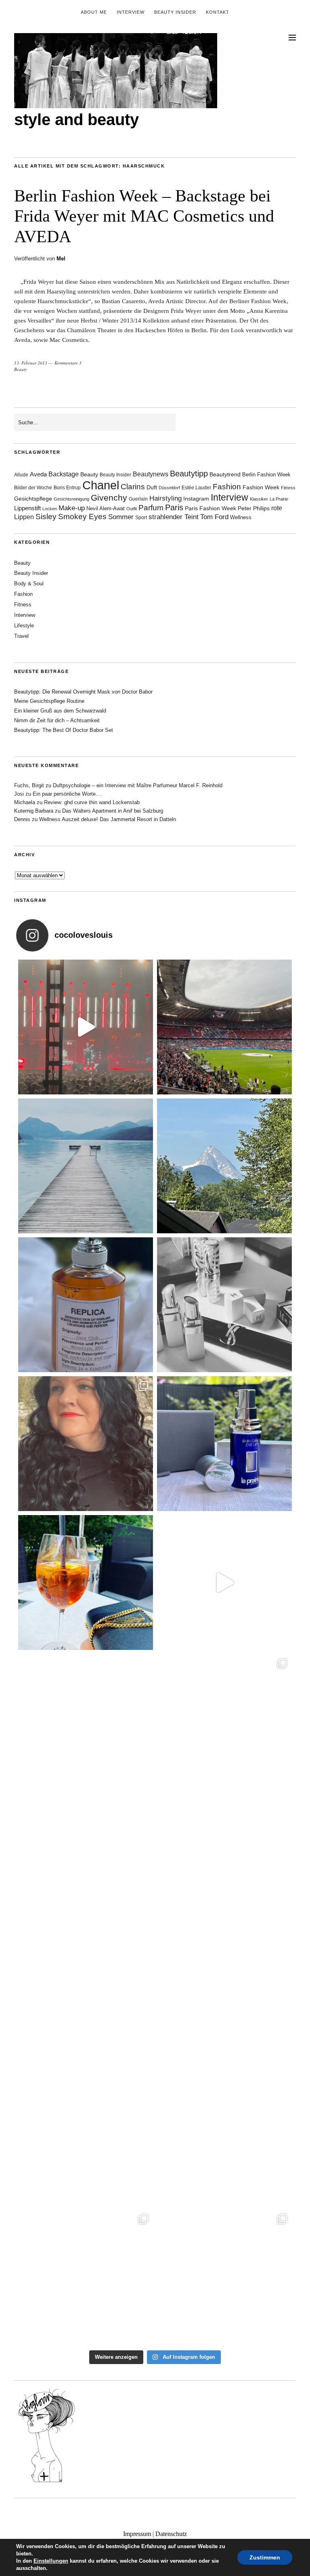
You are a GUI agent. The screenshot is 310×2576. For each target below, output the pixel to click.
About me (94, 12)
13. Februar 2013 (31, 363)
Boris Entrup (67, 488)
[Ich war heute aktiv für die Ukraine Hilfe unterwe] (224, 1721)
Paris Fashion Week (211, 508)
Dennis (22, 819)
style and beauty (76, 119)
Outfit (132, 509)
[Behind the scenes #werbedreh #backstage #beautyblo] (86, 1721)
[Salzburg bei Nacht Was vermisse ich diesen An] (224, 2277)
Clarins (133, 487)
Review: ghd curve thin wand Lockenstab (92, 802)
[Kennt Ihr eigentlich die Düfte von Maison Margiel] (86, 1305)
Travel (21, 636)
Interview (131, 12)
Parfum (151, 508)
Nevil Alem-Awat (106, 508)
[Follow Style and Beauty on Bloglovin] (46, 2482)
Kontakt (218, 12)
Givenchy (109, 498)
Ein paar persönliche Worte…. (68, 794)
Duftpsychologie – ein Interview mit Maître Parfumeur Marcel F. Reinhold (138, 785)
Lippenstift (27, 508)
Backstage (64, 474)
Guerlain (138, 499)
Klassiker (259, 499)
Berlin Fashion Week (266, 475)
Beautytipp (189, 474)
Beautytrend (225, 475)
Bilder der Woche (33, 488)
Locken (50, 509)
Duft (152, 487)
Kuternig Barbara (34, 811)
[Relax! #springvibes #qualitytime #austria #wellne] (86, 1166)
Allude (21, 475)
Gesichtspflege (33, 499)
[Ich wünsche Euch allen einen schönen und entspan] (224, 1027)
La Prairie (279, 499)
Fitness (288, 488)
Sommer (121, 517)
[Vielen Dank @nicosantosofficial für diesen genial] (86, 1027)
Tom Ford (214, 517)
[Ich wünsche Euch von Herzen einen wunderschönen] (86, 2138)
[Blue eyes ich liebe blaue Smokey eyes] (224, 1999)
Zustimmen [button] (265, 2557)
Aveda (38, 474)
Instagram (196, 499)
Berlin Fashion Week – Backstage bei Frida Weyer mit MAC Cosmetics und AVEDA (144, 216)
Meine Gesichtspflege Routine (49, 701)
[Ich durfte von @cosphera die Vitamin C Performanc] (86, 2277)
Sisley (46, 517)
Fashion (227, 487)
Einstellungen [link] (51, 2561)
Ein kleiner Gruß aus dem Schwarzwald (60, 711)
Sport (141, 518)
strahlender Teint (174, 517)
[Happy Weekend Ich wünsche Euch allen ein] (86, 1999)
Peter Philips (254, 508)
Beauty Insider (175, 12)
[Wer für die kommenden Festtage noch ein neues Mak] (224, 2138)
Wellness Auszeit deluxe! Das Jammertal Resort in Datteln (108, 819)
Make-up (72, 508)
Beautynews (151, 474)
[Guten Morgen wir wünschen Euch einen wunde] (86, 1860)
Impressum (137, 2534)
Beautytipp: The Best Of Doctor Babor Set (64, 730)
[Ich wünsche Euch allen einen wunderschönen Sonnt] (86, 1582)
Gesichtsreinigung (71, 499)
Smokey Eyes (82, 517)
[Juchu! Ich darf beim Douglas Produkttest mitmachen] (224, 1444)
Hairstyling (165, 498)
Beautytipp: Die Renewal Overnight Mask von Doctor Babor (83, 692)
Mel (61, 259)
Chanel (101, 485)
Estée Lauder (196, 488)
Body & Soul (29, 584)
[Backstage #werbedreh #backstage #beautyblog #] (224, 1582)
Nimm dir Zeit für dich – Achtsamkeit (57, 720)
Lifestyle (24, 626)
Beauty (21, 369)
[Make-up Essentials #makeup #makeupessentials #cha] (224, 1305)
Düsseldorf (169, 488)
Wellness (241, 517)
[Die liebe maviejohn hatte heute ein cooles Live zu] (224, 1860)
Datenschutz (171, 2534)
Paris (174, 507)
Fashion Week (261, 487)
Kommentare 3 (68, 363)
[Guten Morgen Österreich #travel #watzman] (224, 1166)
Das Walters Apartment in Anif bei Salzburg (113, 811)
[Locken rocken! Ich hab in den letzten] (86, 1444)
